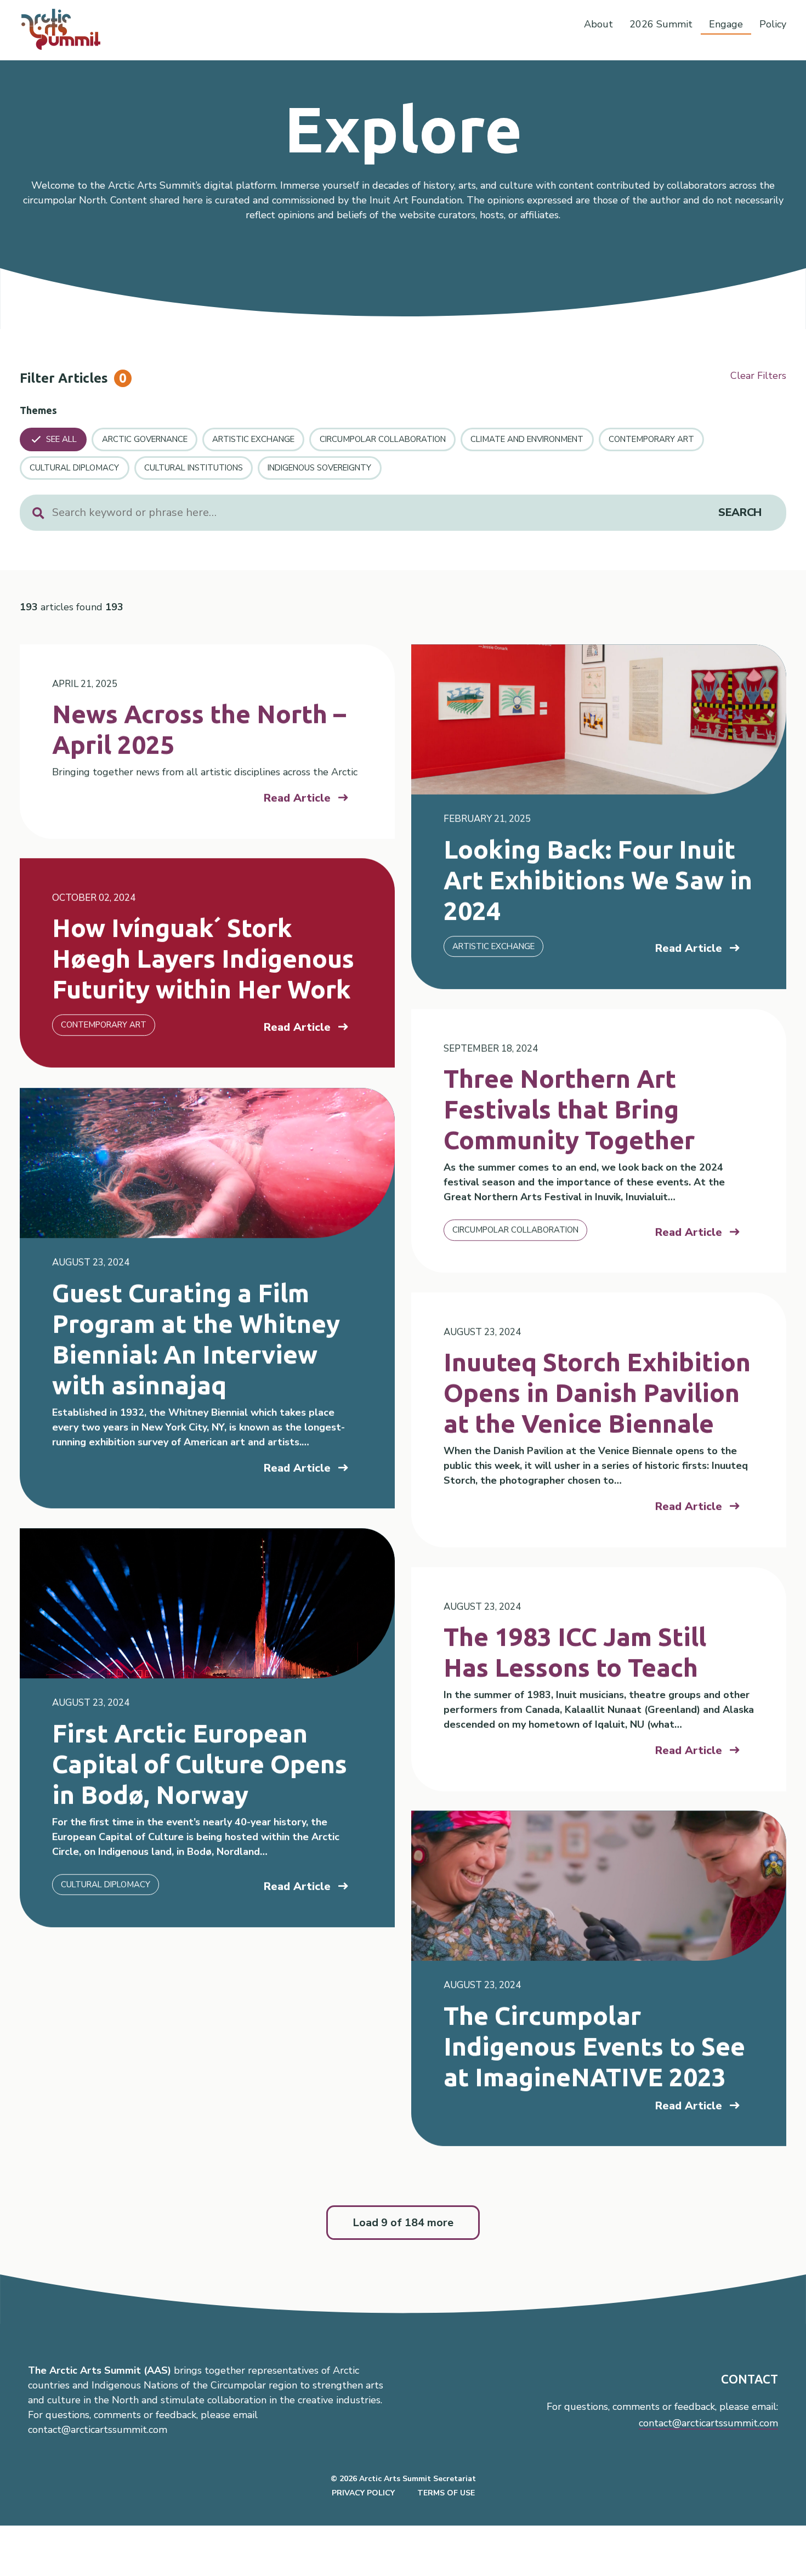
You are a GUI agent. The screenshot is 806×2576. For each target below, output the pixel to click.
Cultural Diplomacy (74, 468)
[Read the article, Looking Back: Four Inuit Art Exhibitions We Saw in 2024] (599, 817)
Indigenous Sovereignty (319, 468)
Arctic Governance (145, 439)
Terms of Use (446, 2493)
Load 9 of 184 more (403, 2223)
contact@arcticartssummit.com (708, 2423)
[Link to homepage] (66, 29)
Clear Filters (758, 376)
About (598, 24)
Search (740, 512)
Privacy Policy (363, 2493)
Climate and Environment (527, 439)
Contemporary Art (651, 439)
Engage (726, 24)
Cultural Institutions (194, 468)
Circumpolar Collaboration (383, 439)
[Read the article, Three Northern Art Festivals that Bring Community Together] (599, 1141)
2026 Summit (661, 24)
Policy (773, 24)
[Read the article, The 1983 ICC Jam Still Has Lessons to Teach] (599, 1679)
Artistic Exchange (253, 439)
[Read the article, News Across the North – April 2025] (207, 742)
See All (61, 439)
